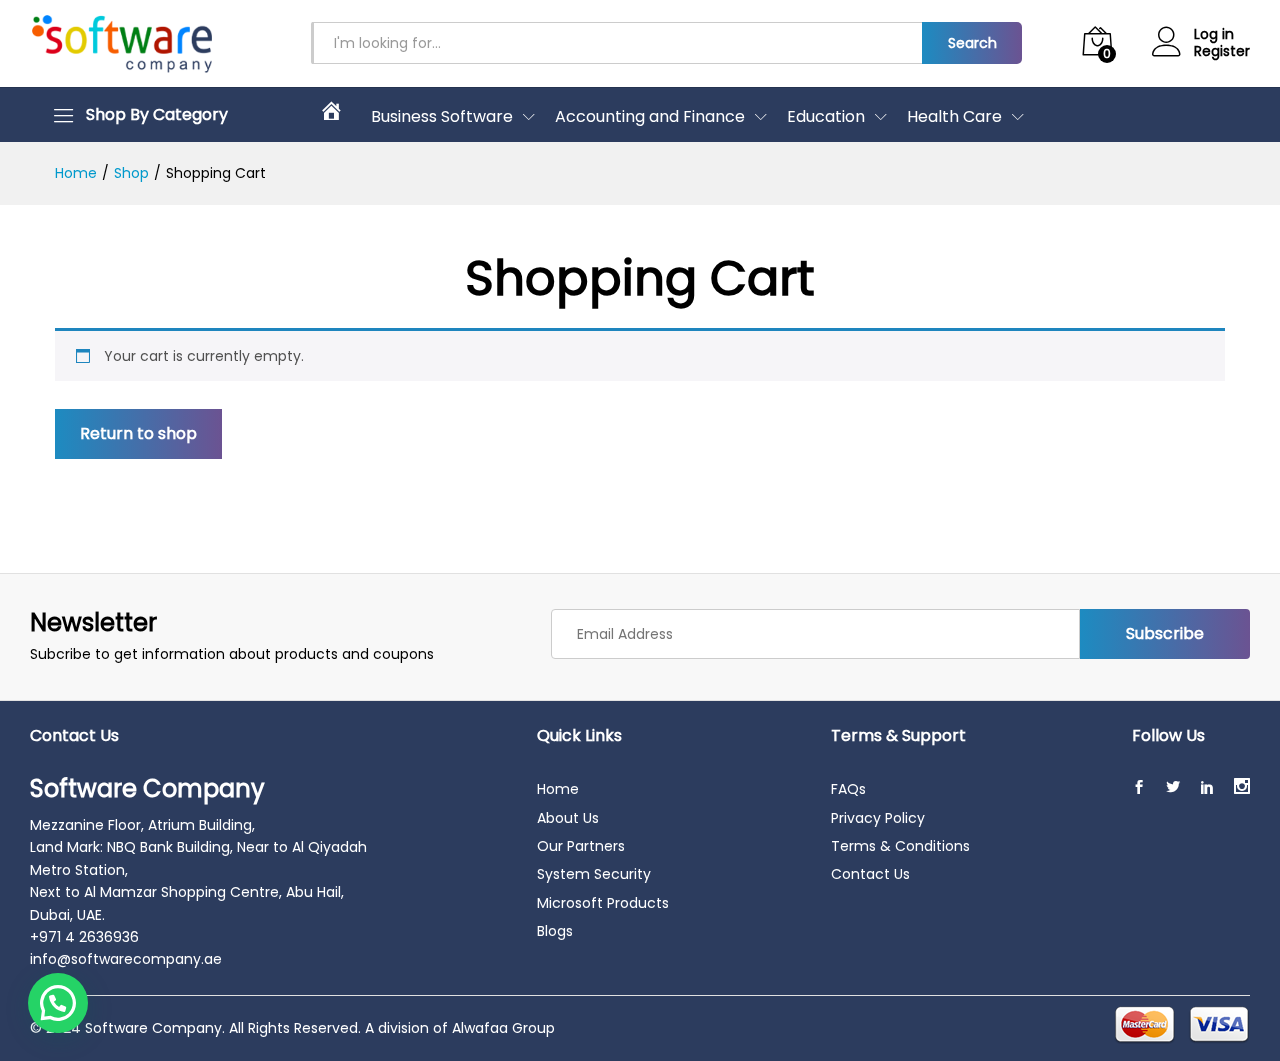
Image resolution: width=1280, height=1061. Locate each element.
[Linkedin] (1207, 788)
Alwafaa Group (503, 1028)
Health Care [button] (954, 117)
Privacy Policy (878, 818)
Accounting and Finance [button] (650, 117)
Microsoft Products (603, 903)
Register (1222, 51)
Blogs (555, 931)
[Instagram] (1242, 788)
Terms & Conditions (900, 846)
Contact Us (870, 874)
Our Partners (581, 846)
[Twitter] (1173, 788)
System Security (594, 874)
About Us (568, 818)
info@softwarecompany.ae (126, 959)
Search (972, 43)
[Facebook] (1139, 788)
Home (558, 789)
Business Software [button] (442, 117)
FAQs (848, 789)
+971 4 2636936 (84, 937)
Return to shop (138, 433)
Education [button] (826, 117)
